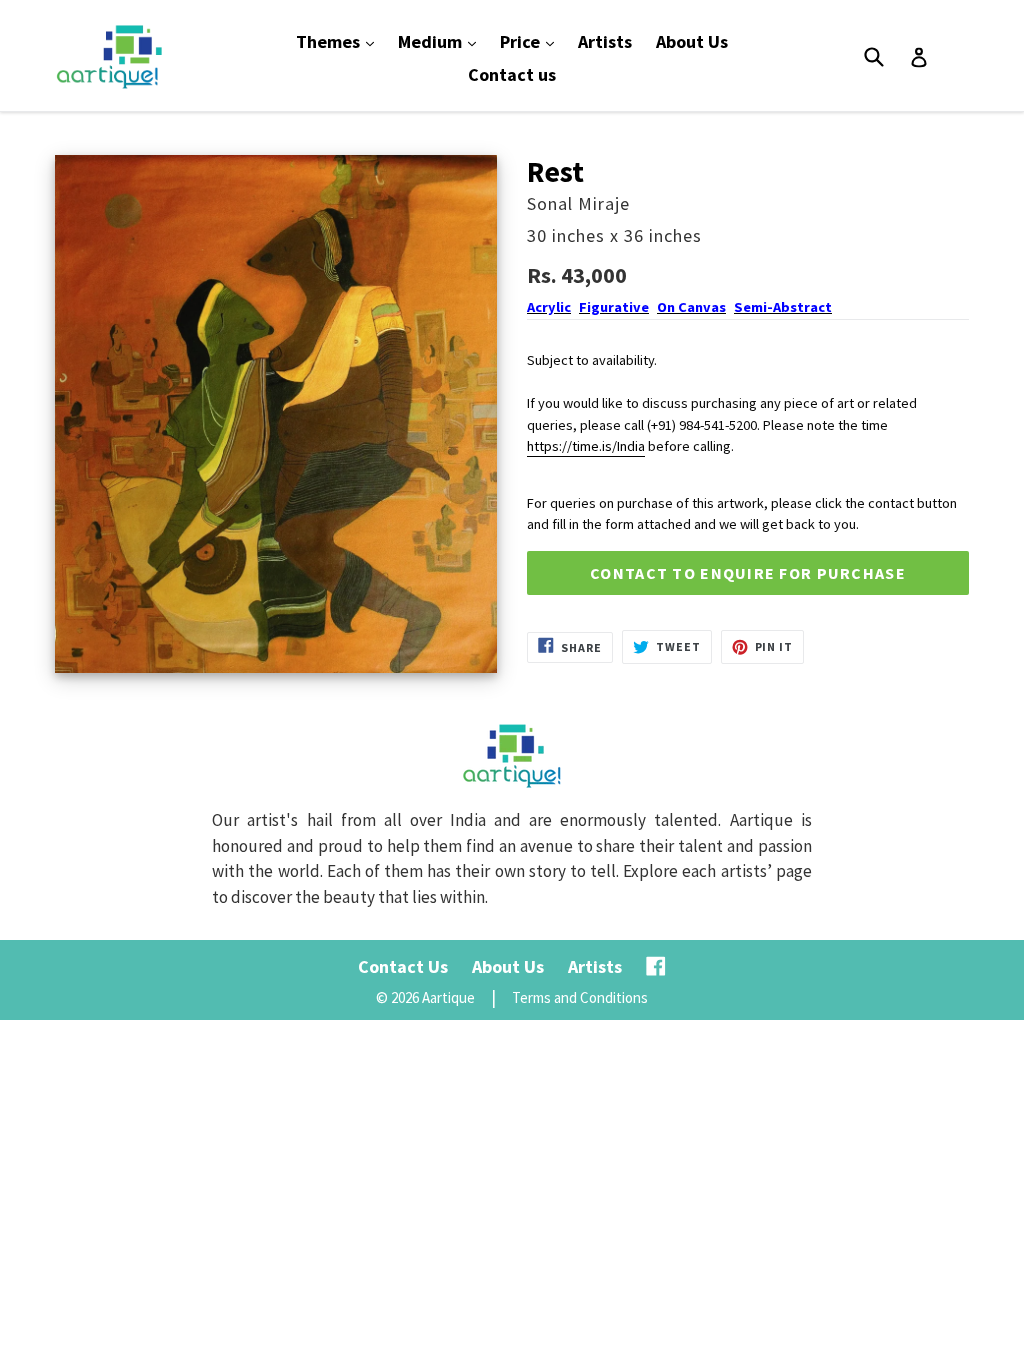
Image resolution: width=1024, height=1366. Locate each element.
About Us (692, 41)
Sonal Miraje (578, 203)
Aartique (448, 997)
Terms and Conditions (580, 997)
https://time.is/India (586, 446)
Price (532, 41)
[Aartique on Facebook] (656, 966)
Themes (340, 41)
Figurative (614, 307)
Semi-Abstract (783, 307)
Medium (442, 41)
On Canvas (691, 307)
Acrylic (549, 307)
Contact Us (403, 966)
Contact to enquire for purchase (748, 573)
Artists (605, 41)
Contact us (512, 74)
